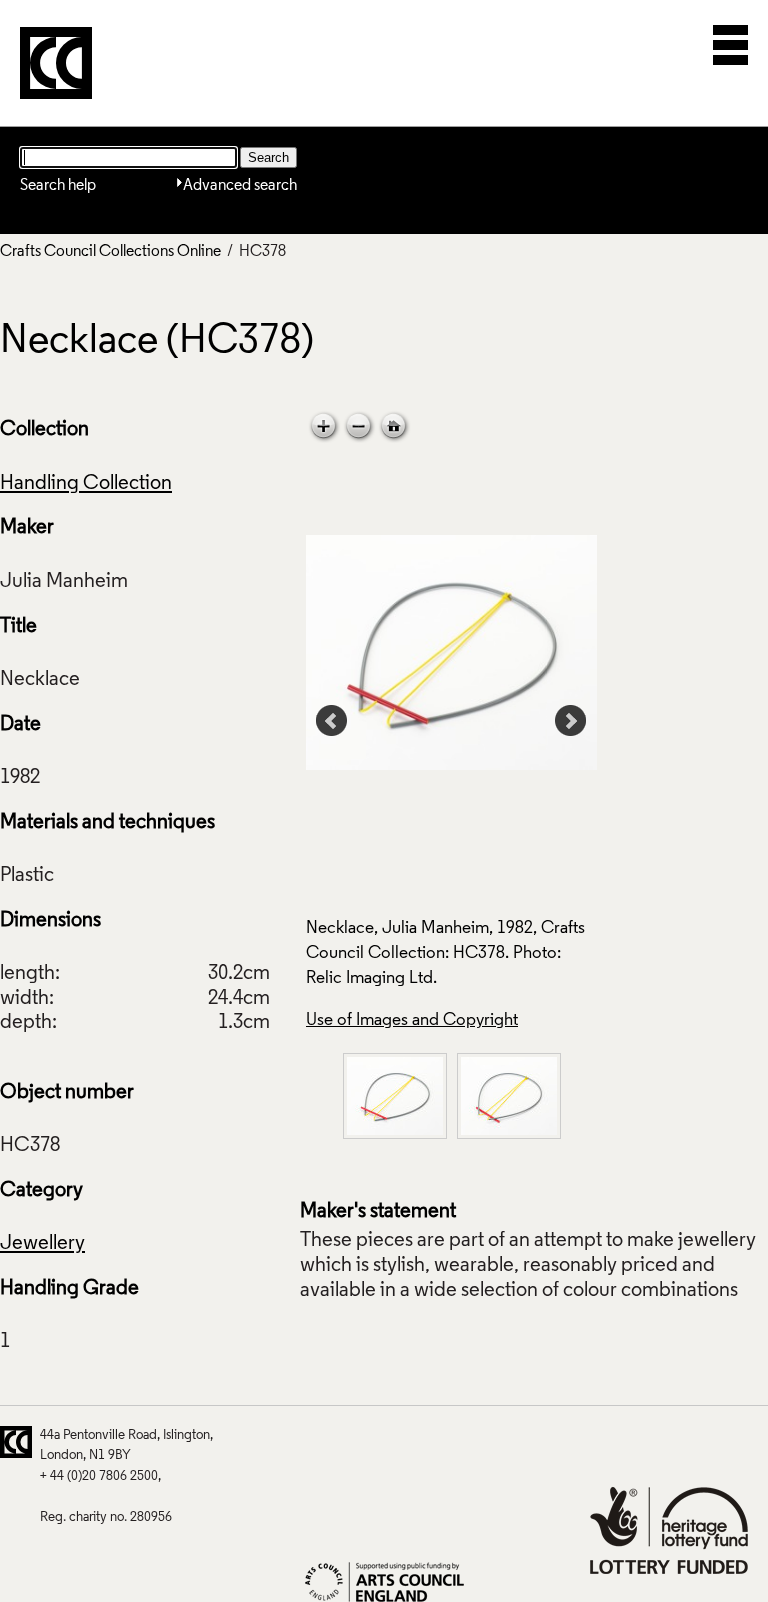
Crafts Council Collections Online (110, 252)
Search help (58, 186)
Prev (332, 721)
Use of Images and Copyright (412, 1020)
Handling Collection (86, 484)
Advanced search (240, 186)
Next (571, 721)
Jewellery (42, 1244)
